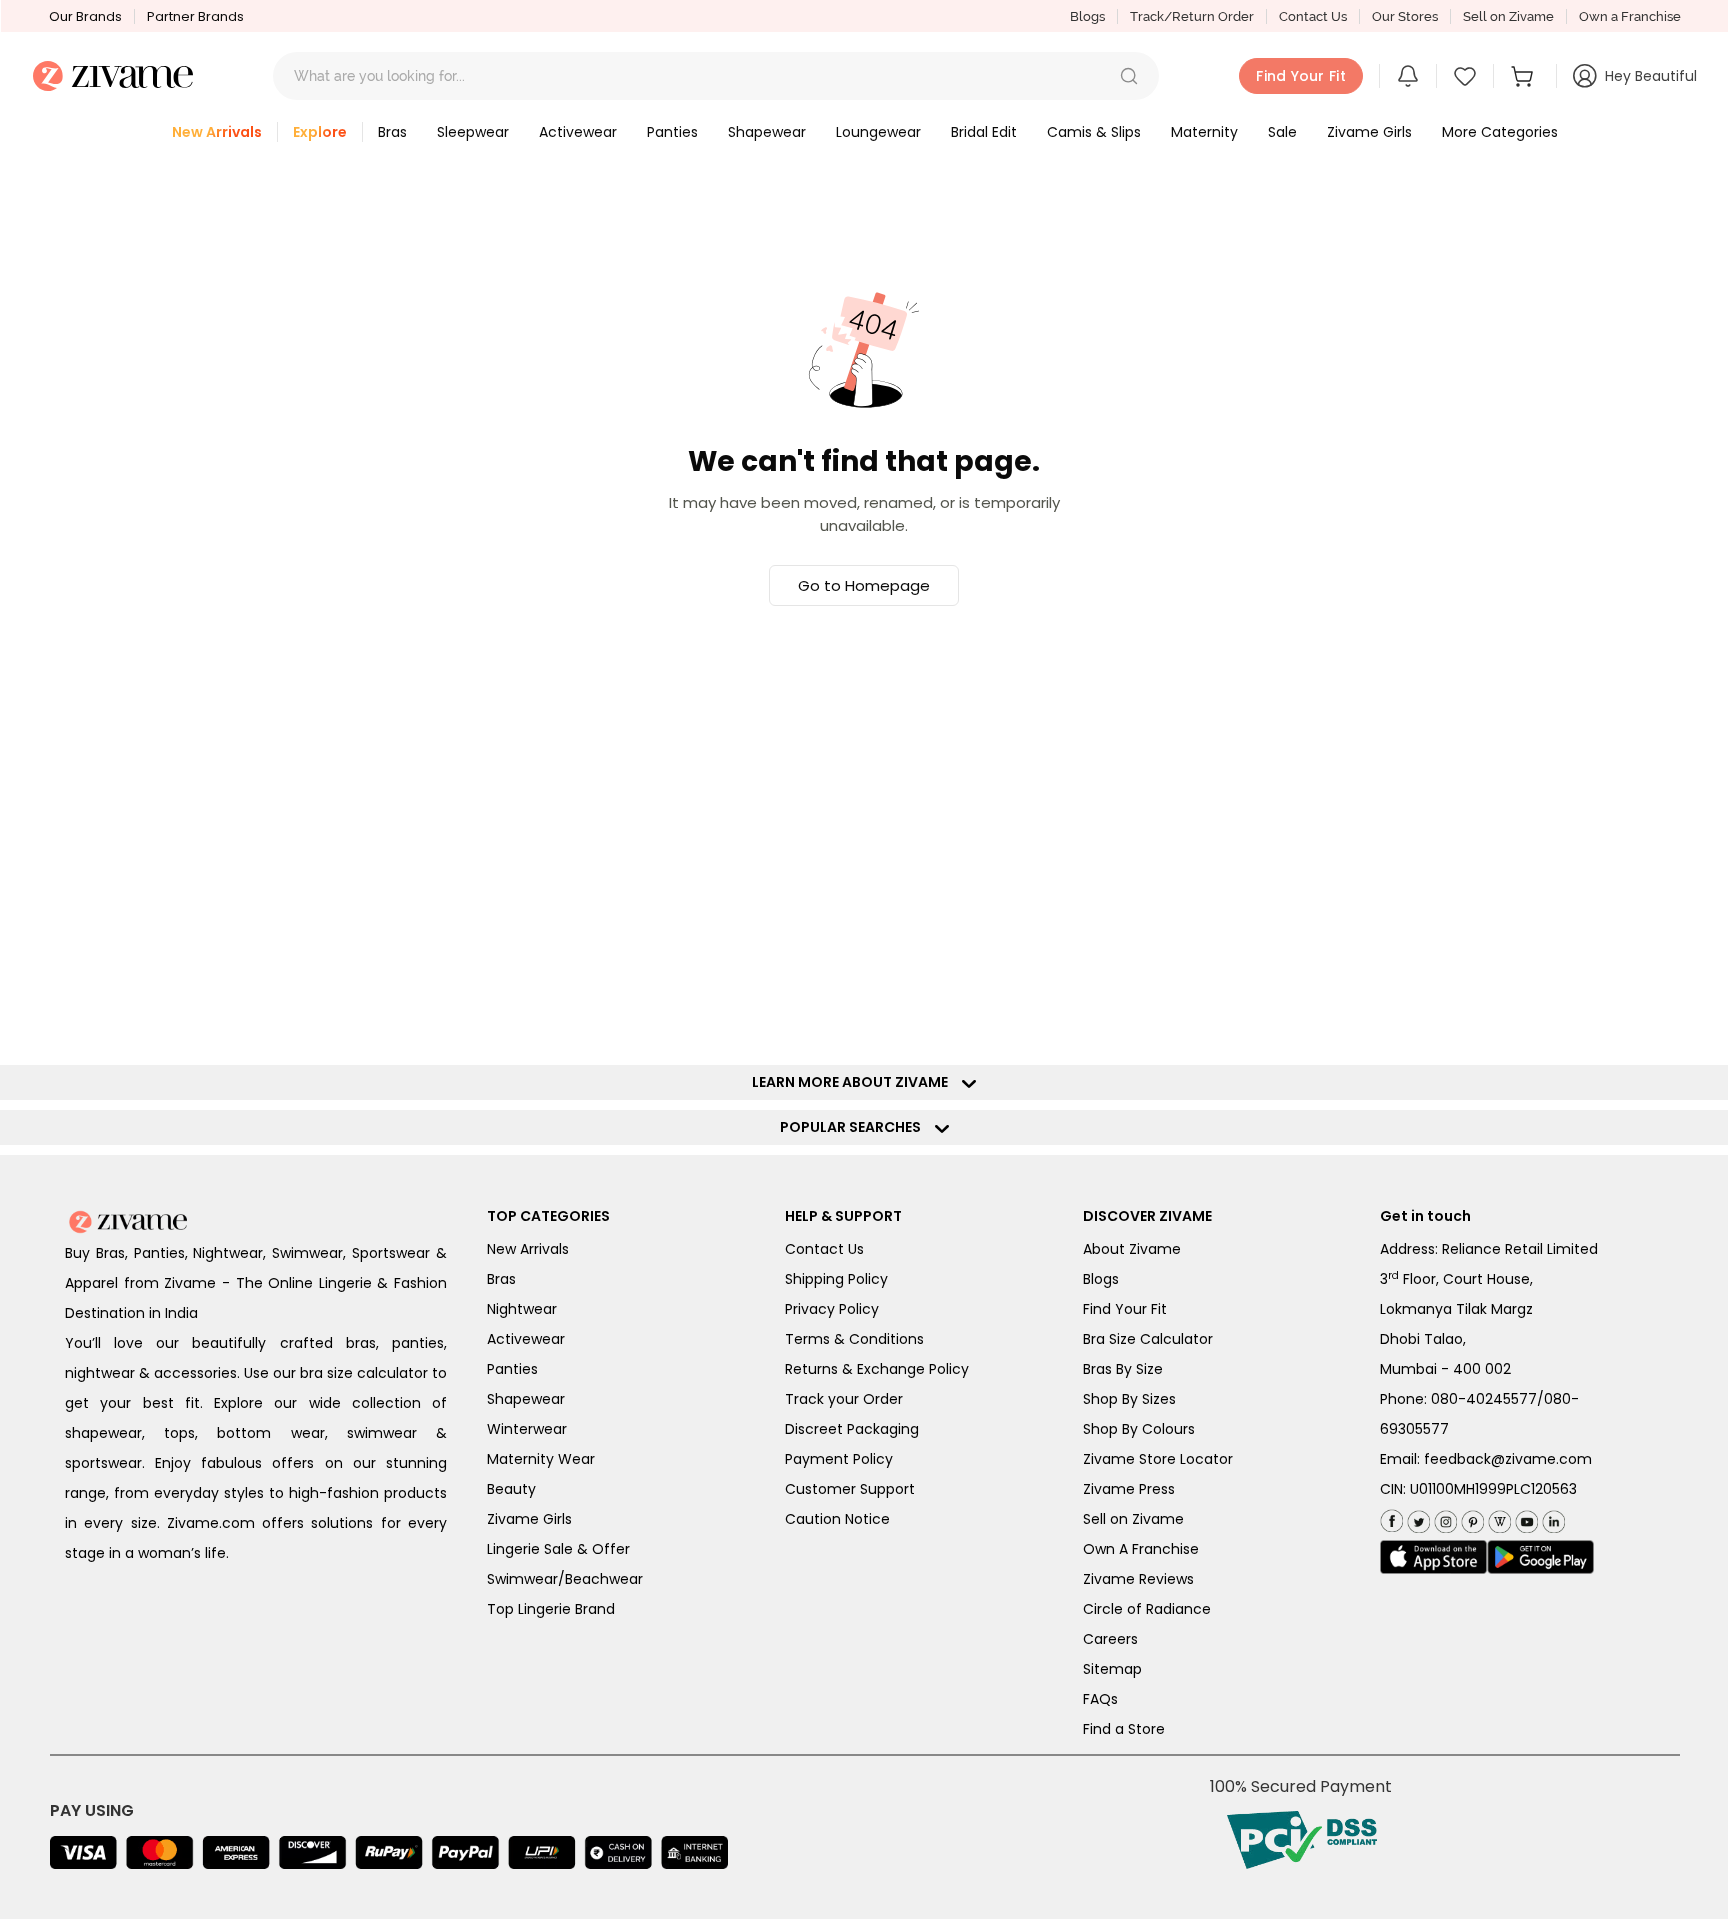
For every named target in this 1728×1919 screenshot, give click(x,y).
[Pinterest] (1470, 1517)
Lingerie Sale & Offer (558, 1549)
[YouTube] (1524, 1517)
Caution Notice (837, 1519)
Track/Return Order (1192, 16)
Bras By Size (1123, 1369)
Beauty (511, 1489)
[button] (1129, 76)
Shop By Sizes (1129, 1399)
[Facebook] (1391, 1518)
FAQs (1100, 1699)
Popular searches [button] (855, 1127)
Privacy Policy (832, 1309)
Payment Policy (839, 1459)
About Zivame (1132, 1249)
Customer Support (850, 1489)
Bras (501, 1279)
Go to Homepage (864, 585)
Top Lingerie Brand (551, 1609)
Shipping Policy (836, 1279)
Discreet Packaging (852, 1429)
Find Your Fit (1125, 1309)
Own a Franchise (1630, 16)
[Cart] (1525, 76)
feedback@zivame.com (1508, 1459)
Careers (1110, 1639)
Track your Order (844, 1399)
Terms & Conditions (854, 1339)
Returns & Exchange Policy (877, 1369)
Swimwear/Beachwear (565, 1579)
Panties (512, 1369)
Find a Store (1124, 1729)
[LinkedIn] (1551, 1517)
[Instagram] (1443, 1517)
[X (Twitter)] (1416, 1517)
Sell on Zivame (1508, 16)
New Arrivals (528, 1249)
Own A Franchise (1141, 1549)
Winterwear (527, 1429)
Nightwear (522, 1309)
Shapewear (526, 1399)
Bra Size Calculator (1148, 1339)
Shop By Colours (1139, 1429)
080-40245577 (1484, 1399)
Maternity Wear (541, 1459)
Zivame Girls (529, 1519)
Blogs (1087, 16)
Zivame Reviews (1138, 1579)
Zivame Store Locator (1158, 1459)
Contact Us (1313, 16)
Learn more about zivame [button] (854, 1082)
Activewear (526, 1339)
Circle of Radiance (1147, 1609)
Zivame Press (1129, 1489)
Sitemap (1112, 1669)
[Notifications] (1408, 76)
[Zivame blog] (1497, 1517)
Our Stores (1405, 16)
